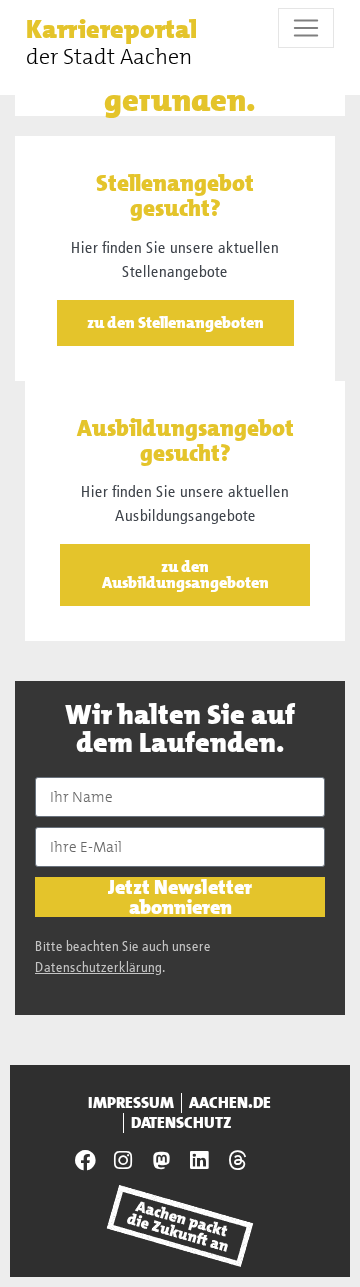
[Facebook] (86, 1161)
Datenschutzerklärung (98, 968)
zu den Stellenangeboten (175, 322)
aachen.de (230, 1103)
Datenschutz (181, 1123)
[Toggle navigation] (306, 28)
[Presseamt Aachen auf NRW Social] (161, 1161)
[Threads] (237, 1161)
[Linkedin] (199, 1161)
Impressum (131, 1103)
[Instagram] (123, 1161)
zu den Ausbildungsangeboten (185, 574)
